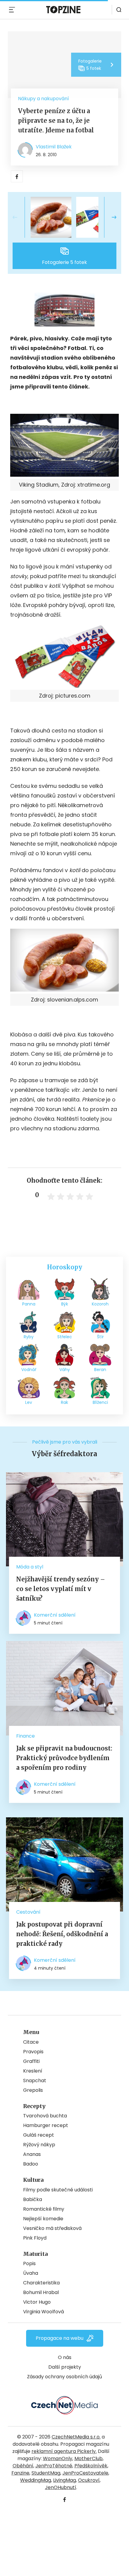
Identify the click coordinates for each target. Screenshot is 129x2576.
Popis (29, 2263)
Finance (25, 1736)
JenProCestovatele (85, 2473)
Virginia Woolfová (43, 2312)
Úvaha (31, 2273)
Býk (65, 1304)
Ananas (32, 2154)
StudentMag (46, 2473)
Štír (100, 1337)
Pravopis (33, 2052)
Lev (29, 1402)
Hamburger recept (46, 2125)
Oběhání (23, 2466)
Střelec (65, 1337)
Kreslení (33, 2071)
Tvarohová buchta (45, 2116)
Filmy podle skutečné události (58, 2190)
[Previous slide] (20, 217)
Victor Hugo (37, 2302)
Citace (31, 2042)
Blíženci (100, 1402)
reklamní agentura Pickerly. (64, 2451)
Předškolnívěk (91, 2466)
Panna (29, 1304)
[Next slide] (109, 217)
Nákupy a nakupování (43, 99)
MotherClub (88, 2458)
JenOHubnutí (61, 2487)
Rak (64, 1402)
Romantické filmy (44, 2209)
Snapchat (35, 2081)
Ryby (29, 1337)
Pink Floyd (35, 2238)
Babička (33, 2199)
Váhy (65, 1370)
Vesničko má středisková (52, 2228)
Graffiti (31, 2061)
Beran (100, 1370)
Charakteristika (41, 2283)
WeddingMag (36, 2480)
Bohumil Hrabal (41, 2292)
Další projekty (65, 2367)
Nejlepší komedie (43, 2219)
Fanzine (20, 2473)
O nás (65, 2357)
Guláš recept (39, 2135)
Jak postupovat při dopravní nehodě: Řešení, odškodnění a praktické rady (62, 1934)
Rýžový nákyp (39, 2145)
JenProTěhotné (54, 2466)
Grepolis (33, 2090)
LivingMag (64, 2480)
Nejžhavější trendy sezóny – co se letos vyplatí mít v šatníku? (61, 1589)
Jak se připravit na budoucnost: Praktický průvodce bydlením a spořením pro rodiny (64, 1758)
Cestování (28, 1912)
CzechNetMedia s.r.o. (76, 2437)
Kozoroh (100, 1304)
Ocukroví (89, 2480)
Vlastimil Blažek (54, 147)
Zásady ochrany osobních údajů (64, 2377)
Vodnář (29, 1370)
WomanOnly (58, 2458)
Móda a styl (30, 1567)
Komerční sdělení (55, 1615)
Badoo (31, 2164)
